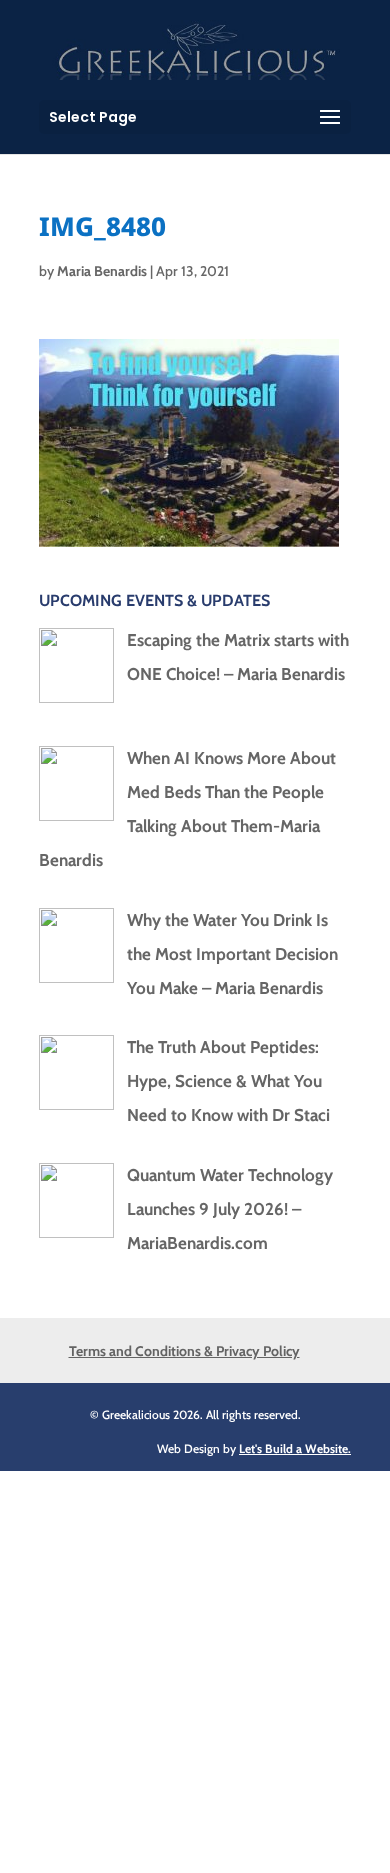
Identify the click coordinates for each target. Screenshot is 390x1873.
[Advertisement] (195, 1666)
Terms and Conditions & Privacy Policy (184, 1351)
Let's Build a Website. (295, 1448)
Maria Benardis (102, 271)
